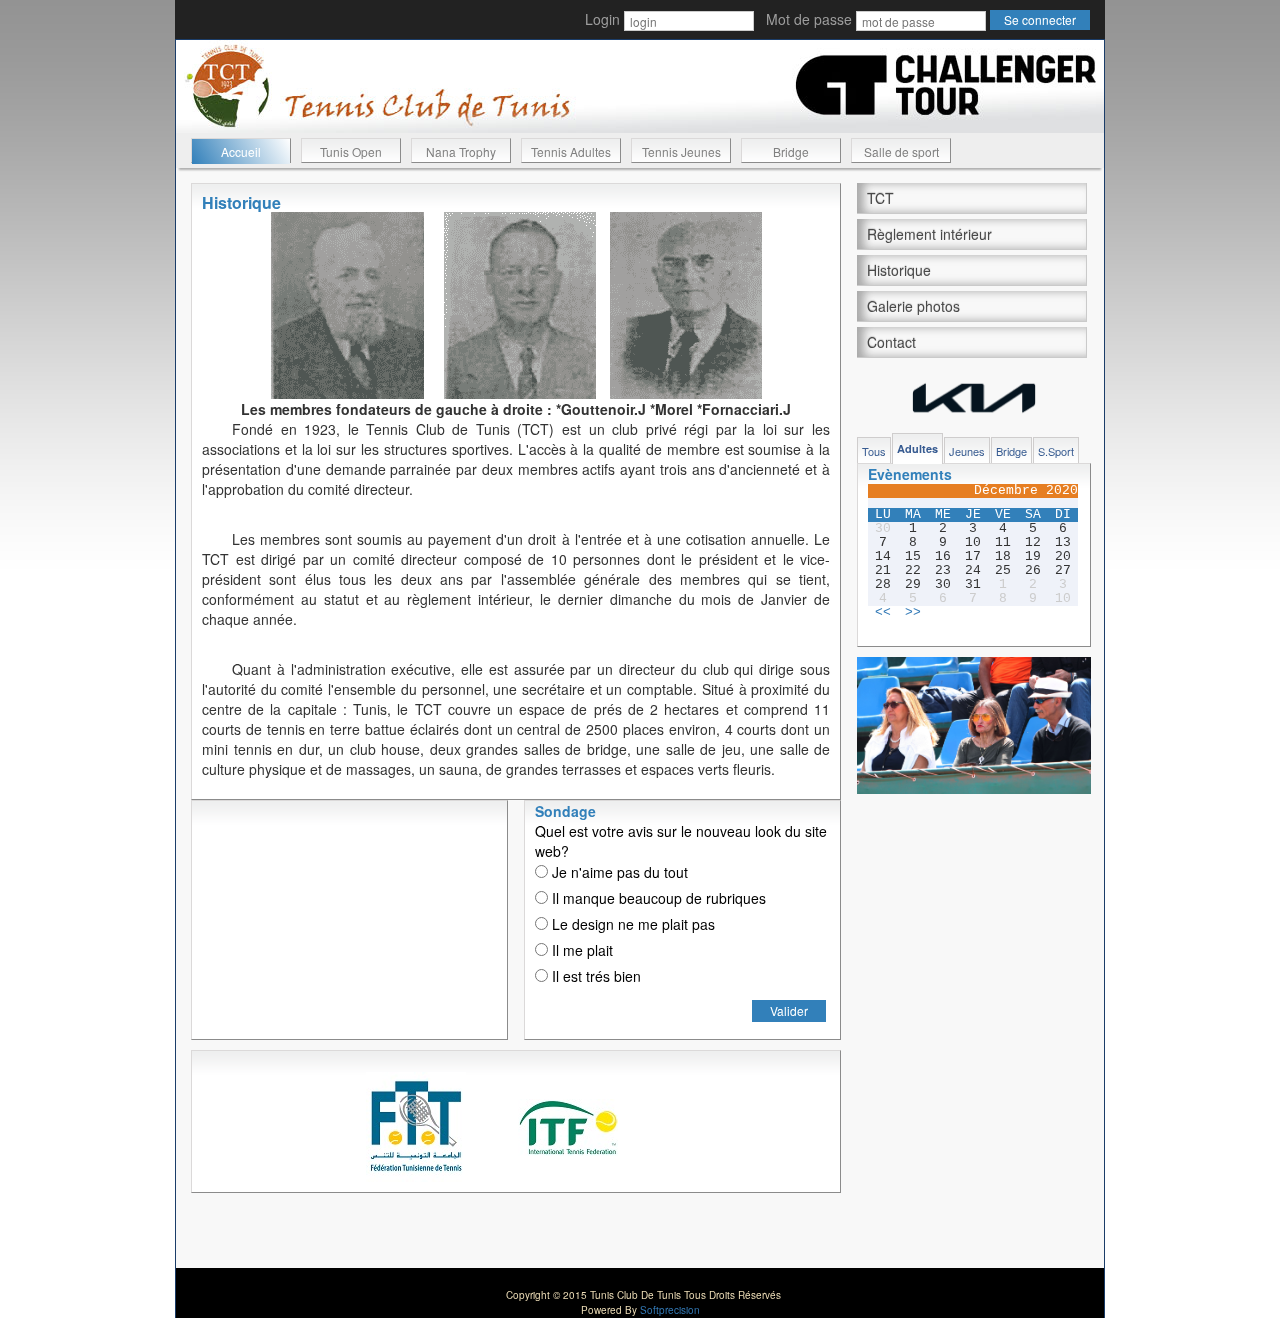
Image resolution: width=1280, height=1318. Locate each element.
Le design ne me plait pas (631, 924)
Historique (899, 270)
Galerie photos (913, 306)
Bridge (791, 151)
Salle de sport (901, 151)
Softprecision (670, 1310)
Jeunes (967, 451)
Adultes (917, 448)
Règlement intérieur (929, 234)
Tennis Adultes (571, 151)
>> (913, 613)
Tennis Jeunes (681, 151)
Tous (874, 451)
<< (883, 613)
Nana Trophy (461, 151)
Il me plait (580, 950)
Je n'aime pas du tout (618, 872)
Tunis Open (351, 151)
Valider (789, 1010)
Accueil (241, 151)
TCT (880, 198)
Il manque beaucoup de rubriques (657, 898)
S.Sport (1056, 451)
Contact (891, 342)
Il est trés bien (594, 976)
